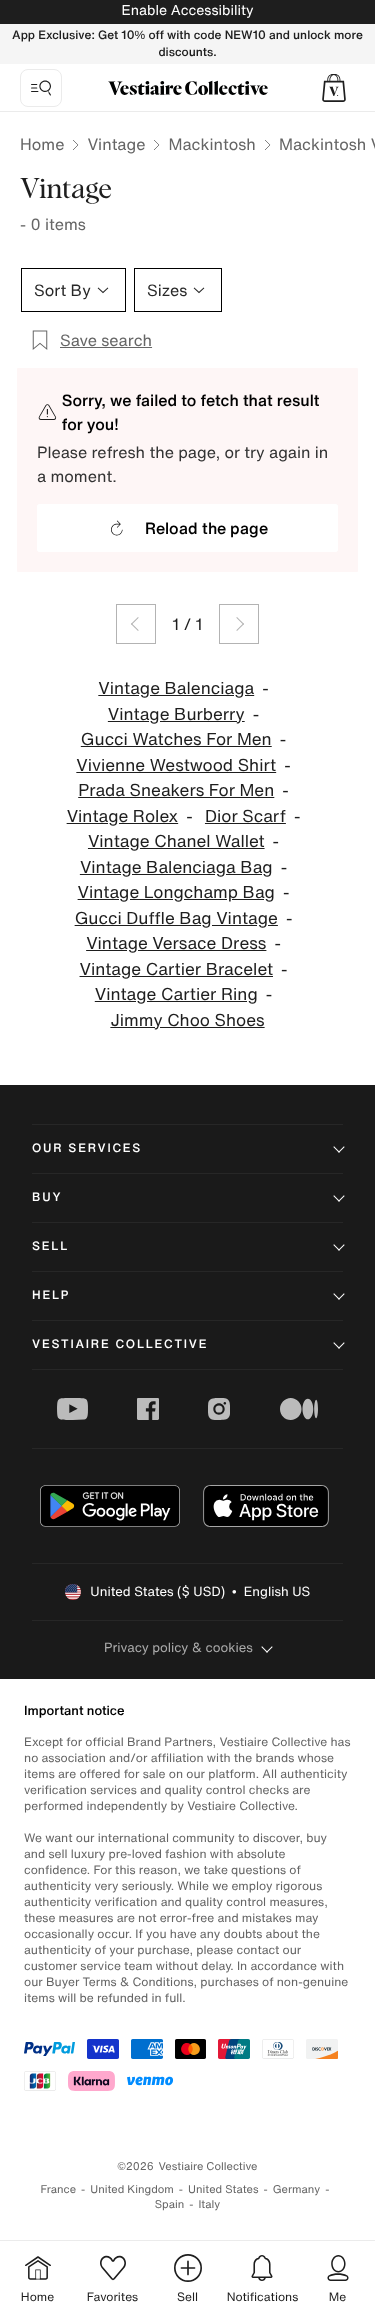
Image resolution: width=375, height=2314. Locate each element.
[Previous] (136, 624)
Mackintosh (211, 144)
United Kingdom (132, 2189)
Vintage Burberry (176, 714)
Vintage (116, 144)
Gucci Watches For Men (176, 739)
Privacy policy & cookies (178, 1647)
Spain (170, 2204)
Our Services (87, 1148)
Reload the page (206, 528)
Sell (50, 1246)
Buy (47, 1197)
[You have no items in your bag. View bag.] (334, 88)
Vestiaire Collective (120, 1344)
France (59, 2189)
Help (51, 1295)
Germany (297, 2189)
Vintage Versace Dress (176, 943)
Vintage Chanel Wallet (176, 841)
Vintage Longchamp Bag (176, 892)
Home (42, 144)
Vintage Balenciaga (176, 688)
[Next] (239, 624)
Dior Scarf (245, 816)
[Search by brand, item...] (41, 88)
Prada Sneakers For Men (176, 790)
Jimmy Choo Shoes (187, 1020)
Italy (209, 2204)
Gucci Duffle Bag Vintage (176, 918)
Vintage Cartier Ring (176, 994)
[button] (334, 88)
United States (223, 2189)
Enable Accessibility (187, 10)
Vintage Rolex (123, 816)
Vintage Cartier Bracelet (176, 969)
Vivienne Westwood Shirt (176, 765)
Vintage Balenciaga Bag (176, 867)
